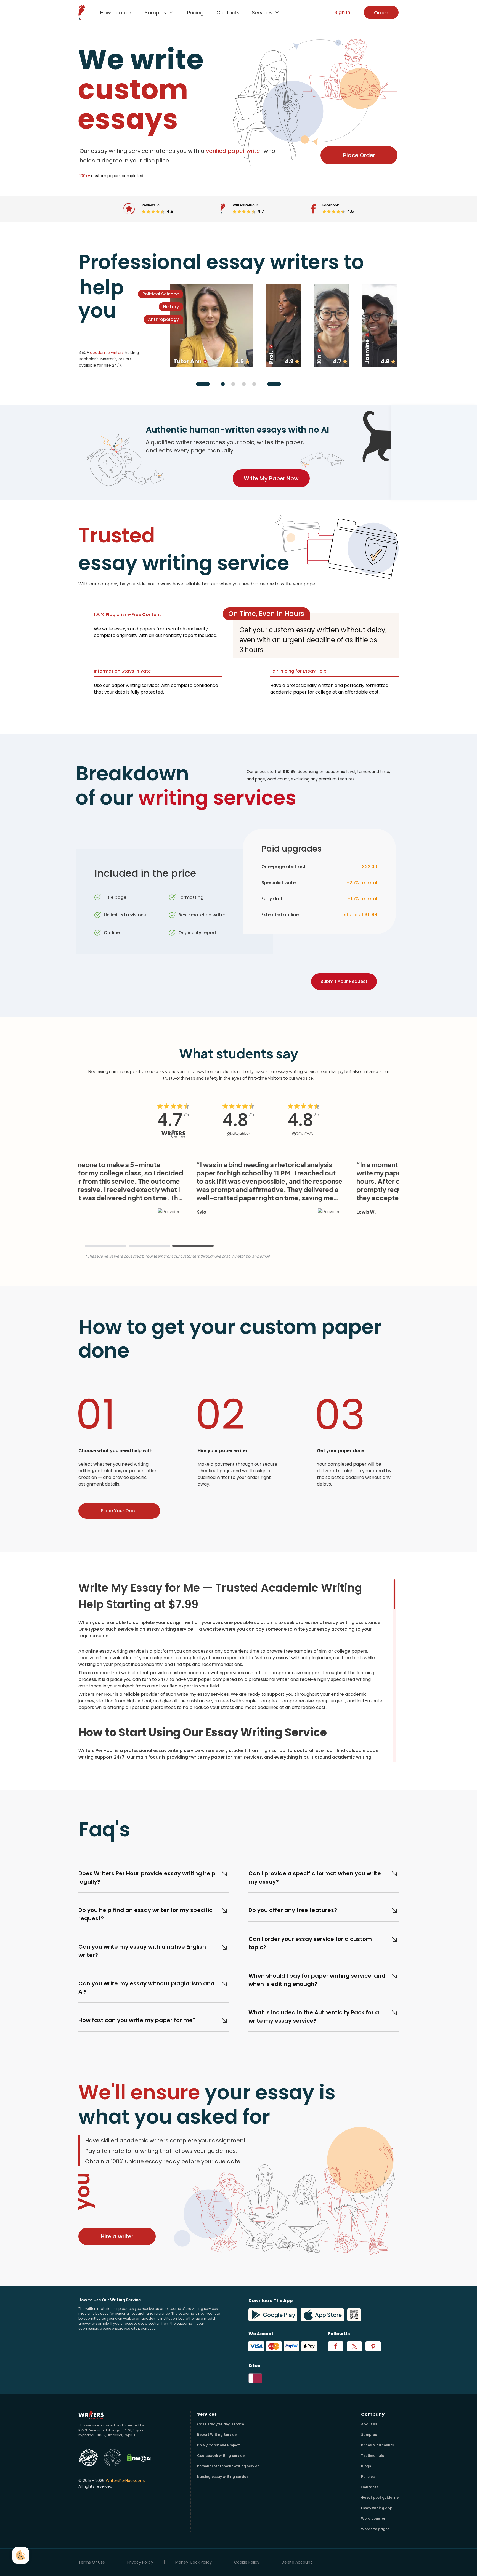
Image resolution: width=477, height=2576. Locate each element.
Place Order (359, 155)
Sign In (342, 12)
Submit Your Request (344, 981)
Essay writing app (377, 2508)
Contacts (228, 13)
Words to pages (375, 2529)
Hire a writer (117, 2236)
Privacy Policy (140, 2562)
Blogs (366, 2466)
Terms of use (92, 2562)
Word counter (373, 2518)
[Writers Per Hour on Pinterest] (373, 2346)
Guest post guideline (380, 2498)
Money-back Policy (194, 2562)
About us (369, 2424)
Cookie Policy (247, 2562)
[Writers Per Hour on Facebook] (336, 2346)
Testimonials (373, 2456)
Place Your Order (119, 1511)
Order (381, 13)
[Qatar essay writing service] (255, 2378)
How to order (116, 13)
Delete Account (297, 2562)
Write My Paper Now (271, 478)
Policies (368, 2477)
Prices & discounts (377, 2445)
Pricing (195, 13)
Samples (369, 2435)
